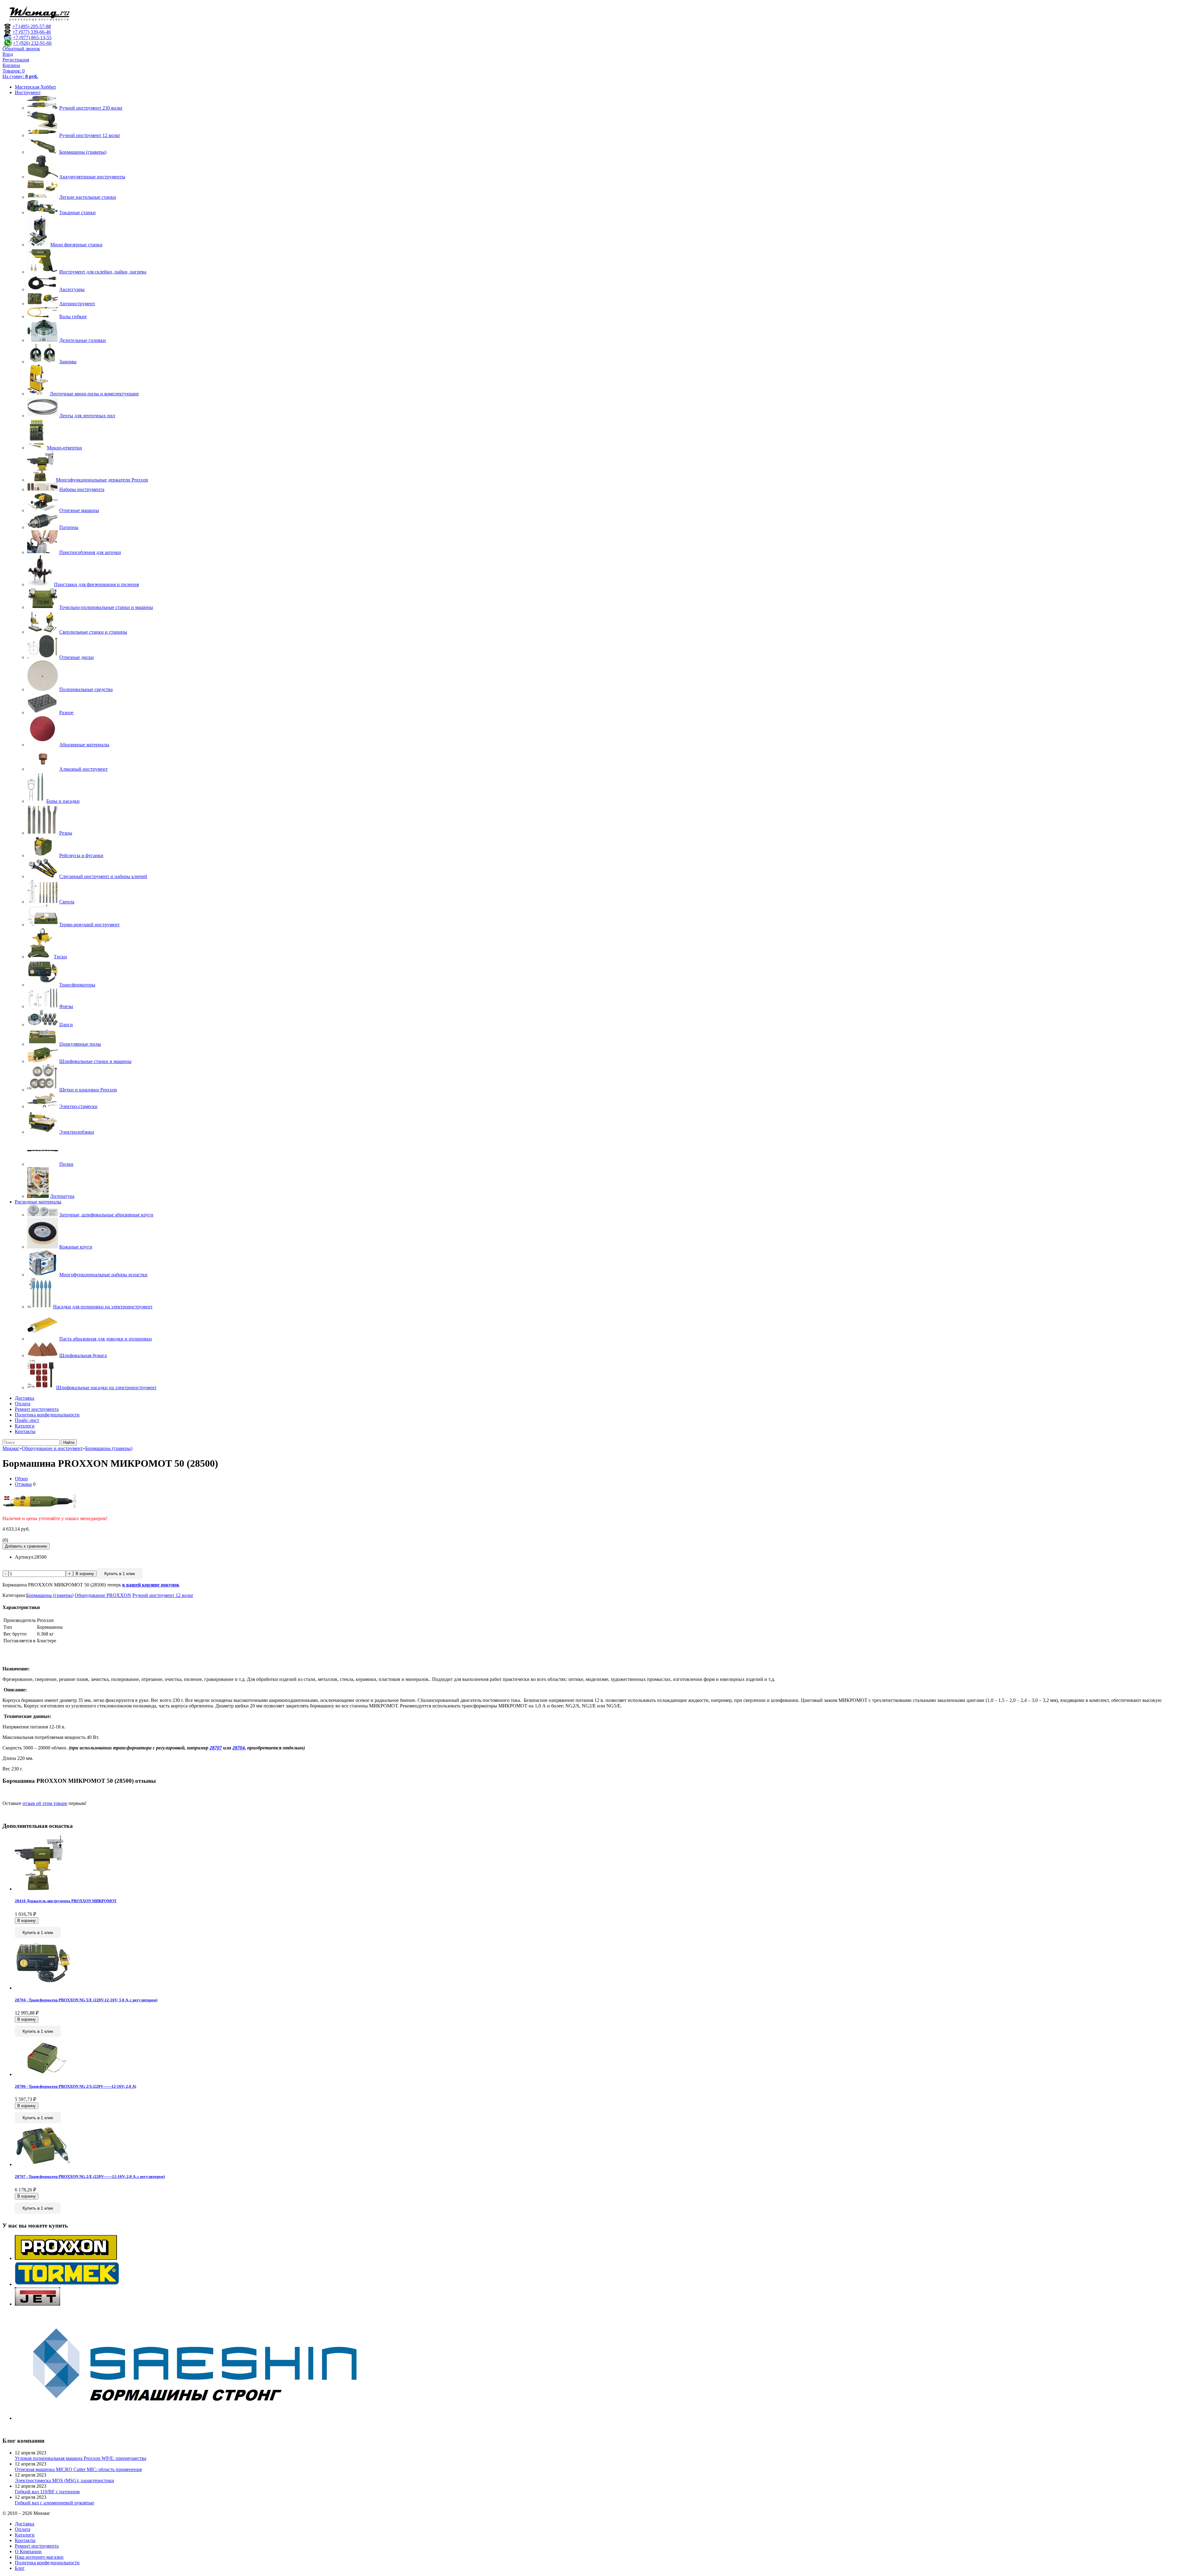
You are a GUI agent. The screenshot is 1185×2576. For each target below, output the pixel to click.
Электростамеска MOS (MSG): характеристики (64, 2480)
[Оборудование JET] (37, 2304)
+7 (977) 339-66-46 (32, 32)
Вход (8, 54)
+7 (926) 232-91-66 (32, 43)
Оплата (23, 1404)
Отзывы (23, 1484)
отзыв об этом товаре (45, 1803)
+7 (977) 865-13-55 (32, 38)
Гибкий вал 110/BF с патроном (47, 2492)
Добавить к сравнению (26, 1546)
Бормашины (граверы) (50, 1595)
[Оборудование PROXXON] (66, 2258)
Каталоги (25, 1426)
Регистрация (16, 60)
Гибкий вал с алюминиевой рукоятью (54, 2503)
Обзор (21, 1479)
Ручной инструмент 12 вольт (163, 1595)
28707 (216, 1748)
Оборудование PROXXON (103, 1595)
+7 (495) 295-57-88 (32, 26)
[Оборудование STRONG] (203, 2418)
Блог (20, 2568)
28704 (239, 1748)
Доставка (25, 1398)
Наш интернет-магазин (39, 2557)
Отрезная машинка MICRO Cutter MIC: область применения (78, 2469)
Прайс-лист (27, 1420)
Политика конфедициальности (47, 1415)
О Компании (28, 2551)
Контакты (25, 1431)
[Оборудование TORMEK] (67, 2284)
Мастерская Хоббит (35, 87)
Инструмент (28, 92)
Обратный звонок (21, 49)
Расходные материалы (38, 1202)
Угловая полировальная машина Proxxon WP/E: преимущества (81, 2458)
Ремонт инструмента (37, 1409)
